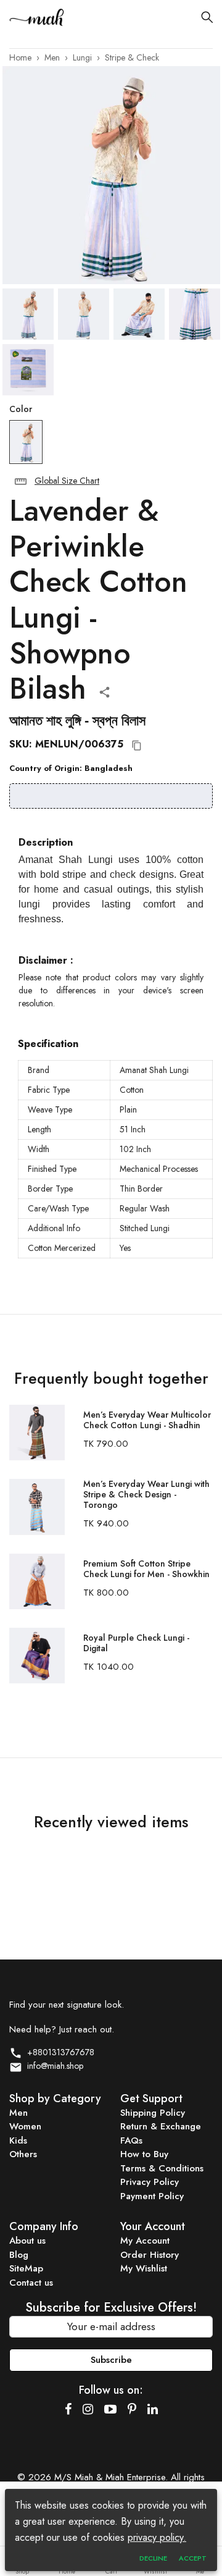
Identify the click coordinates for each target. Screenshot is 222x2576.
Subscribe (111, 2360)
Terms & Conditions (162, 2168)
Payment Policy (152, 2196)
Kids (18, 2140)
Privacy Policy (150, 2182)
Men (52, 57)
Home (20, 57)
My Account (145, 2241)
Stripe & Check (132, 57)
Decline (153, 2558)
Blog (19, 2255)
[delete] (21, 482)
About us (27, 2241)
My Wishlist (144, 2268)
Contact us (31, 2283)
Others (23, 2154)
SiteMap (26, 2268)
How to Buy (144, 2154)
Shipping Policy (153, 2113)
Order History (150, 2255)
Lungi (82, 57)
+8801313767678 (58, 2052)
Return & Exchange (161, 2126)
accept (193, 2558)
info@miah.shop (53, 2066)
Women (25, 2126)
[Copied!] (137, 746)
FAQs (131, 2140)
